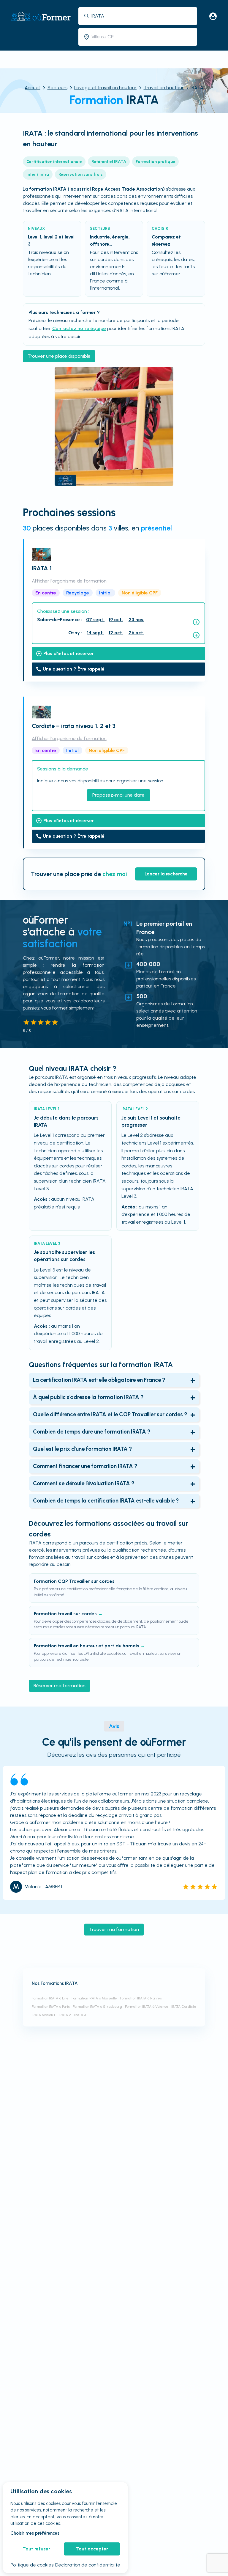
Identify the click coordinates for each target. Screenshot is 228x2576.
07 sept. (95, 620)
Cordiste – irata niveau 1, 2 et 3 (74, 726)
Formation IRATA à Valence (147, 2007)
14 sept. (95, 633)
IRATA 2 (65, 2015)
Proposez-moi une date (118, 795)
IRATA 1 (42, 568)
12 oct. (116, 633)
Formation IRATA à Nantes (141, 1998)
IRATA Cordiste (184, 2007)
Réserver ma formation (60, 1686)
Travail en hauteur (164, 88)
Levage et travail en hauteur (105, 88)
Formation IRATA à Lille (50, 1998)
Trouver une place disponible (59, 356)
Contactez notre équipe (79, 328)
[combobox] (142, 16)
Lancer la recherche (166, 874)
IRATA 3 (80, 2015)
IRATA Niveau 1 (44, 2015)
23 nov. (136, 620)
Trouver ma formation (114, 1929)
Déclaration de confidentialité (88, 2565)
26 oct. (136, 633)
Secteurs (57, 88)
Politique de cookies (32, 2565)
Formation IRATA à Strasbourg (97, 2007)
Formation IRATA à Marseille (94, 1998)
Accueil (33, 88)
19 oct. (116, 620)
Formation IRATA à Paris (51, 2007)
